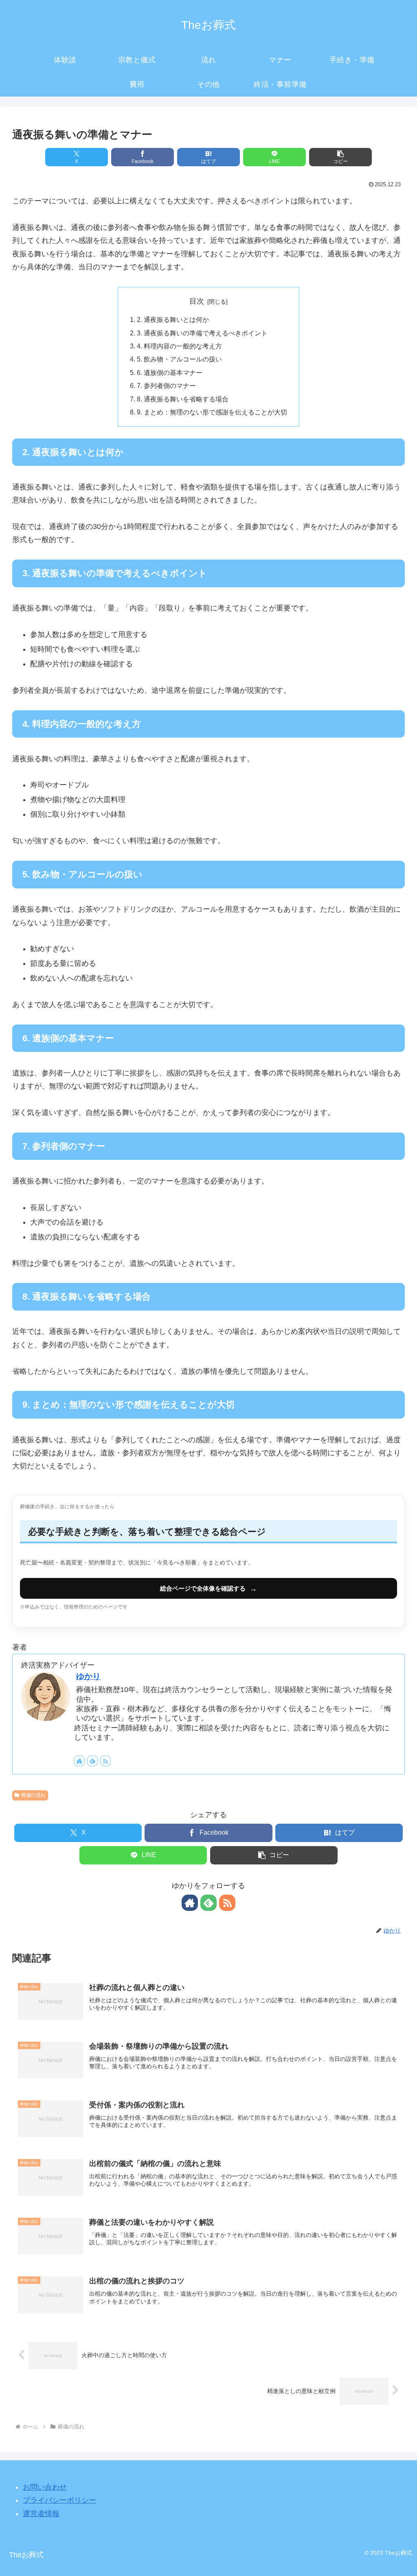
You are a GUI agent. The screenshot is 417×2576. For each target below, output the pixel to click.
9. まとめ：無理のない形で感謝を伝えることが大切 (212, 412)
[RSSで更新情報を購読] (105, 1761)
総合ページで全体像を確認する (208, 1589)
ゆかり (88, 1676)
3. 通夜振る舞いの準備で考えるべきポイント (202, 333)
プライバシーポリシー (59, 2500)
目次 (197, 301)
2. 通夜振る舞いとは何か (173, 320)
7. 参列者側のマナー (166, 386)
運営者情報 (41, 2514)
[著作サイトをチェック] (79, 1761)
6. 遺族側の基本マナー (170, 372)
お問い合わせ (45, 2487)
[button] (340, 157)
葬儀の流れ (33, 1795)
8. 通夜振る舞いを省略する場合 (183, 399)
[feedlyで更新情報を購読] (92, 1761)
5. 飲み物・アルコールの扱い (179, 359)
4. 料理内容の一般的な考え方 (179, 346)
